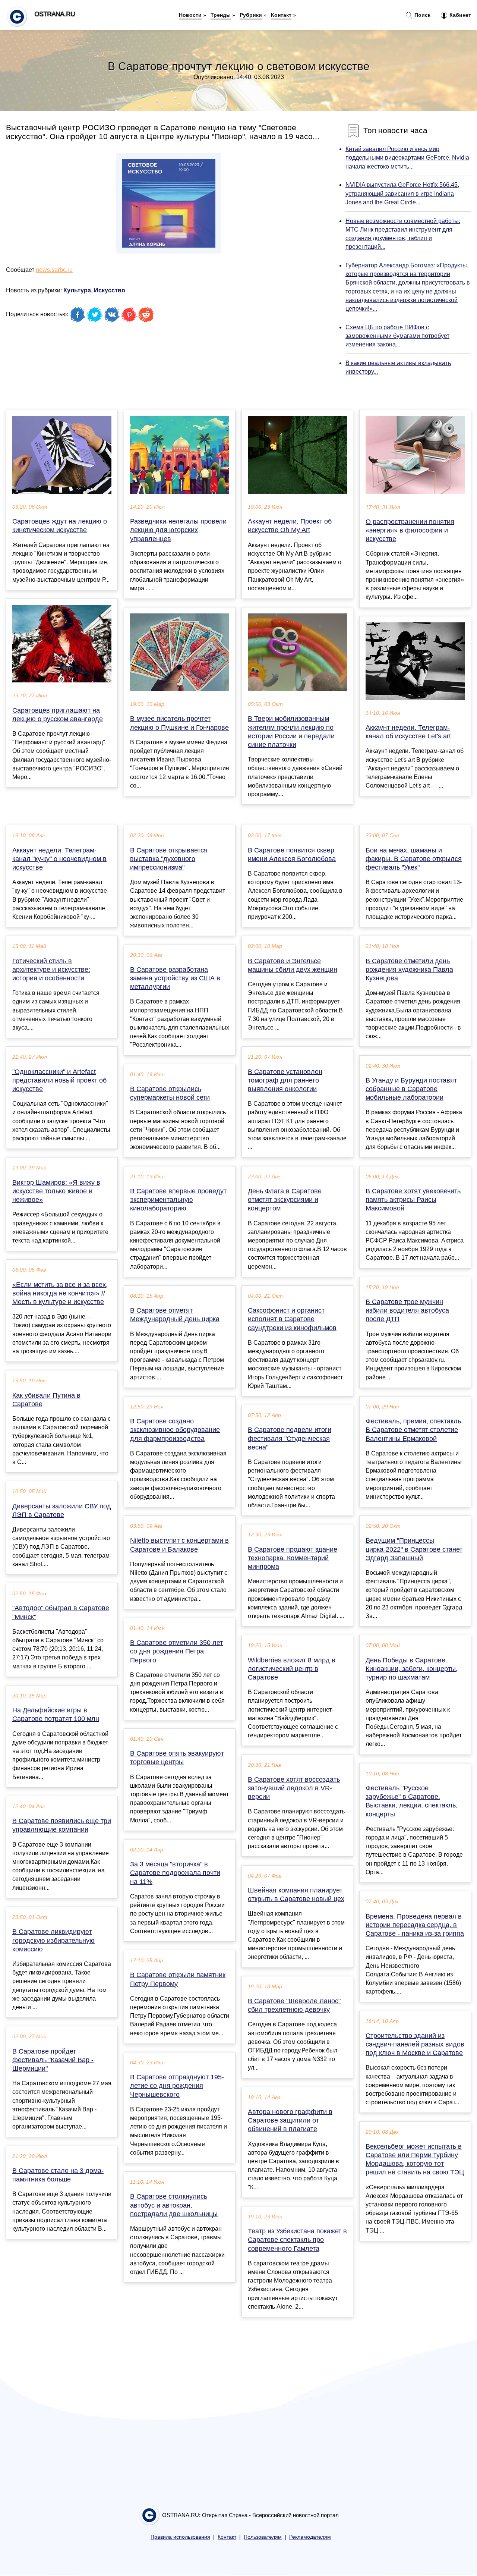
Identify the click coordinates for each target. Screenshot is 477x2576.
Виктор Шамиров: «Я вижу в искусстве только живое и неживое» (56, 1191)
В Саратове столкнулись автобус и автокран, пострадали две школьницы (174, 2205)
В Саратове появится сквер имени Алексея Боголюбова (292, 855)
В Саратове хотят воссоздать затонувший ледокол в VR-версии (294, 1788)
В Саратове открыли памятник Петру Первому (178, 1979)
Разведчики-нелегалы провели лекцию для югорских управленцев (178, 530)
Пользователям (263, 2537)
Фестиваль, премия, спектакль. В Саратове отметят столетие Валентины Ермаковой (414, 1430)
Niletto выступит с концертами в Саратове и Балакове (179, 1545)
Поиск (422, 15)
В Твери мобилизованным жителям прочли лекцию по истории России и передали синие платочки (291, 732)
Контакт (281, 15)
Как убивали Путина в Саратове (46, 1400)
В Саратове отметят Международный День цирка (175, 1315)
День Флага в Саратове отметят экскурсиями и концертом (285, 1200)
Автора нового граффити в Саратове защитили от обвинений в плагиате (290, 2120)
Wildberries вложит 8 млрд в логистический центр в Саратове (292, 1669)
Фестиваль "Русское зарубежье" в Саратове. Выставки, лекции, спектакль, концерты (412, 1801)
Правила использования (180, 2537)
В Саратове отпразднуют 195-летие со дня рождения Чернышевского (177, 2086)
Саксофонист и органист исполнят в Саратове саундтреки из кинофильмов (292, 1319)
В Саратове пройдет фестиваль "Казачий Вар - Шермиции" (53, 2060)
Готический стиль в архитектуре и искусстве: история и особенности (51, 970)
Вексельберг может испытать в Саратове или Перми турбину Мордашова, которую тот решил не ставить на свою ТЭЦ (415, 2159)
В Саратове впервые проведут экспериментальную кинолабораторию (178, 1200)
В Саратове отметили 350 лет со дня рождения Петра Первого (176, 1651)
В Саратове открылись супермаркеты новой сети (170, 1093)
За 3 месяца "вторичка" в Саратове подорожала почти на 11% (175, 1873)
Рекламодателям (310, 2537)
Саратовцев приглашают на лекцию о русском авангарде (58, 715)
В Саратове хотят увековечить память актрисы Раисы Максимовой (413, 1200)
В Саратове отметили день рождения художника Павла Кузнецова (409, 970)
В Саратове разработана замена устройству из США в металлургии (175, 978)
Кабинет (459, 15)
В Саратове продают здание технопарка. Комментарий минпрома (293, 1558)
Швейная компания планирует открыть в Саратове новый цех (296, 1895)
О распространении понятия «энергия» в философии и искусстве (410, 530)
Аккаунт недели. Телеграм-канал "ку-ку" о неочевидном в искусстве (59, 859)
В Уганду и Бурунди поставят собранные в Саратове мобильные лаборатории (411, 1089)
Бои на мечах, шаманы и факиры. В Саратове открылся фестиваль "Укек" (414, 859)
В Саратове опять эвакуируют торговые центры (177, 1758)
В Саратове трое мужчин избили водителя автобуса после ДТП (407, 1310)
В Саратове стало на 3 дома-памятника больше (58, 2175)
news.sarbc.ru (54, 270)
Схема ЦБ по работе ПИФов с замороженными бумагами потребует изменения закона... (397, 336)
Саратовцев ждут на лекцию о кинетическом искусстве (60, 526)
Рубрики (251, 15)
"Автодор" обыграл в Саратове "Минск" (61, 1612)
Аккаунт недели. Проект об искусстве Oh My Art (290, 526)
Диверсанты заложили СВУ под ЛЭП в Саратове (62, 1510)
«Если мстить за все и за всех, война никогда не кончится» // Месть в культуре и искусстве (60, 1293)
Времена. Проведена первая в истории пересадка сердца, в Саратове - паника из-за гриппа (415, 1925)
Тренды (221, 15)
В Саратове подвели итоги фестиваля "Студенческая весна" (290, 1438)
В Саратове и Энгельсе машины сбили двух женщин (293, 965)
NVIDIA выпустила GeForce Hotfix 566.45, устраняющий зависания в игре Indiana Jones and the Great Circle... (402, 193)
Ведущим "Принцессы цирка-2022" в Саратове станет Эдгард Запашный (414, 1549)
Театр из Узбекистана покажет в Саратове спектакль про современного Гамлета (297, 2240)
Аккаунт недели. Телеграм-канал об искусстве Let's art (408, 732)
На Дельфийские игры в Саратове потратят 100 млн (56, 1714)
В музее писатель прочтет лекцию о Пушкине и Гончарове (179, 723)
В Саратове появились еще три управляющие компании (62, 1825)
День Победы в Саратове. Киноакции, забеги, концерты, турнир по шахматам (412, 1669)
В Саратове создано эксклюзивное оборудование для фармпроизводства (175, 1430)
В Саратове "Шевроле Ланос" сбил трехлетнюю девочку (294, 2005)
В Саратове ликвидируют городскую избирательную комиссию (53, 1940)
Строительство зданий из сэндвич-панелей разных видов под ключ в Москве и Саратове (415, 2044)
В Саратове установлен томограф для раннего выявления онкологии (285, 1080)
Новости (190, 15)
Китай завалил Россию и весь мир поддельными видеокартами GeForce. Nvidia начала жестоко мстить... (407, 158)
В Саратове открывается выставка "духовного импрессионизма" (169, 859)
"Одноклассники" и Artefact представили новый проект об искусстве (59, 1080)
